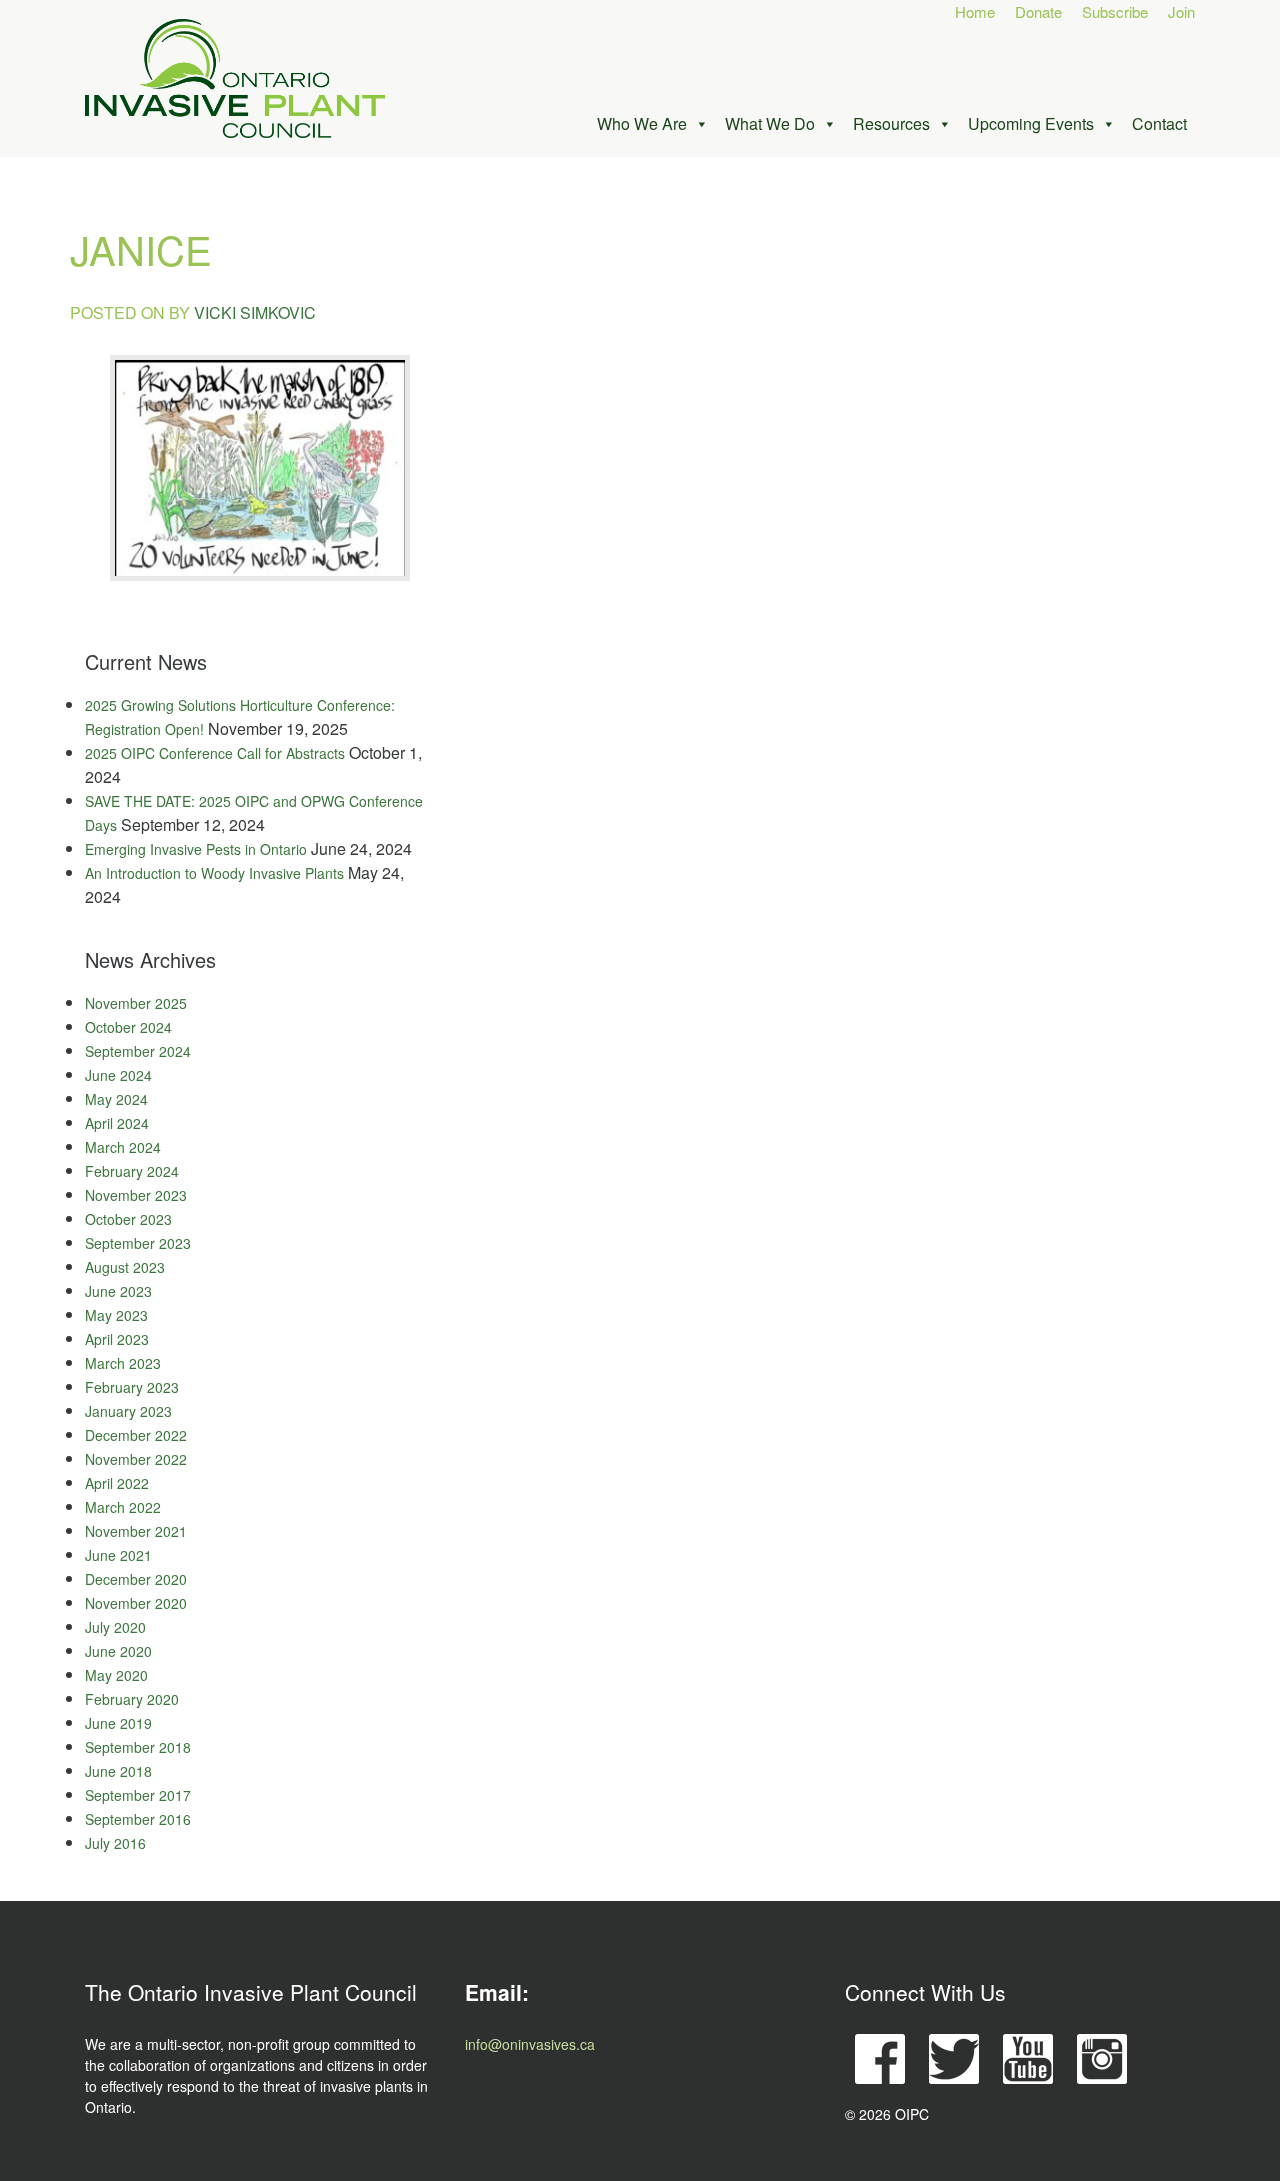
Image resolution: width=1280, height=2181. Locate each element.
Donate (1038, 11)
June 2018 (118, 1771)
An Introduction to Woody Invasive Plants (214, 873)
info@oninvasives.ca (530, 2044)
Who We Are (642, 123)
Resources (891, 123)
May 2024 (116, 1099)
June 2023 (118, 1291)
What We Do (770, 123)
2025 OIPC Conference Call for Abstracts (215, 753)
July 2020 (115, 1627)
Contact (1159, 123)
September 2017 (138, 1795)
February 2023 (132, 1387)
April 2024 (117, 1123)
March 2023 (123, 1363)
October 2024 (128, 1027)
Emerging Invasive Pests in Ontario (196, 849)
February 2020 (132, 1699)
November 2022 (136, 1459)
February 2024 (132, 1171)
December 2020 (136, 1579)
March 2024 (123, 1147)
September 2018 (138, 1747)
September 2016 (138, 1819)
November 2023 (136, 1195)
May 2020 (116, 1675)
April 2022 (117, 1483)
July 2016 (115, 1843)
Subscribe (1115, 11)
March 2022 (123, 1507)
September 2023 (138, 1243)
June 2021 (118, 1555)
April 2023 (117, 1339)
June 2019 (118, 1723)
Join (1181, 11)
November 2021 (136, 1531)
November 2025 (136, 1003)
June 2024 (118, 1075)
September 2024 (138, 1051)
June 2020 (118, 1651)
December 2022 (136, 1435)
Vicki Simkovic (255, 312)
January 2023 (128, 1411)
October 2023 (128, 1219)
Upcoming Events (1031, 123)
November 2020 (136, 1603)
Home (975, 11)
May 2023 (116, 1315)
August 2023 (125, 1267)
